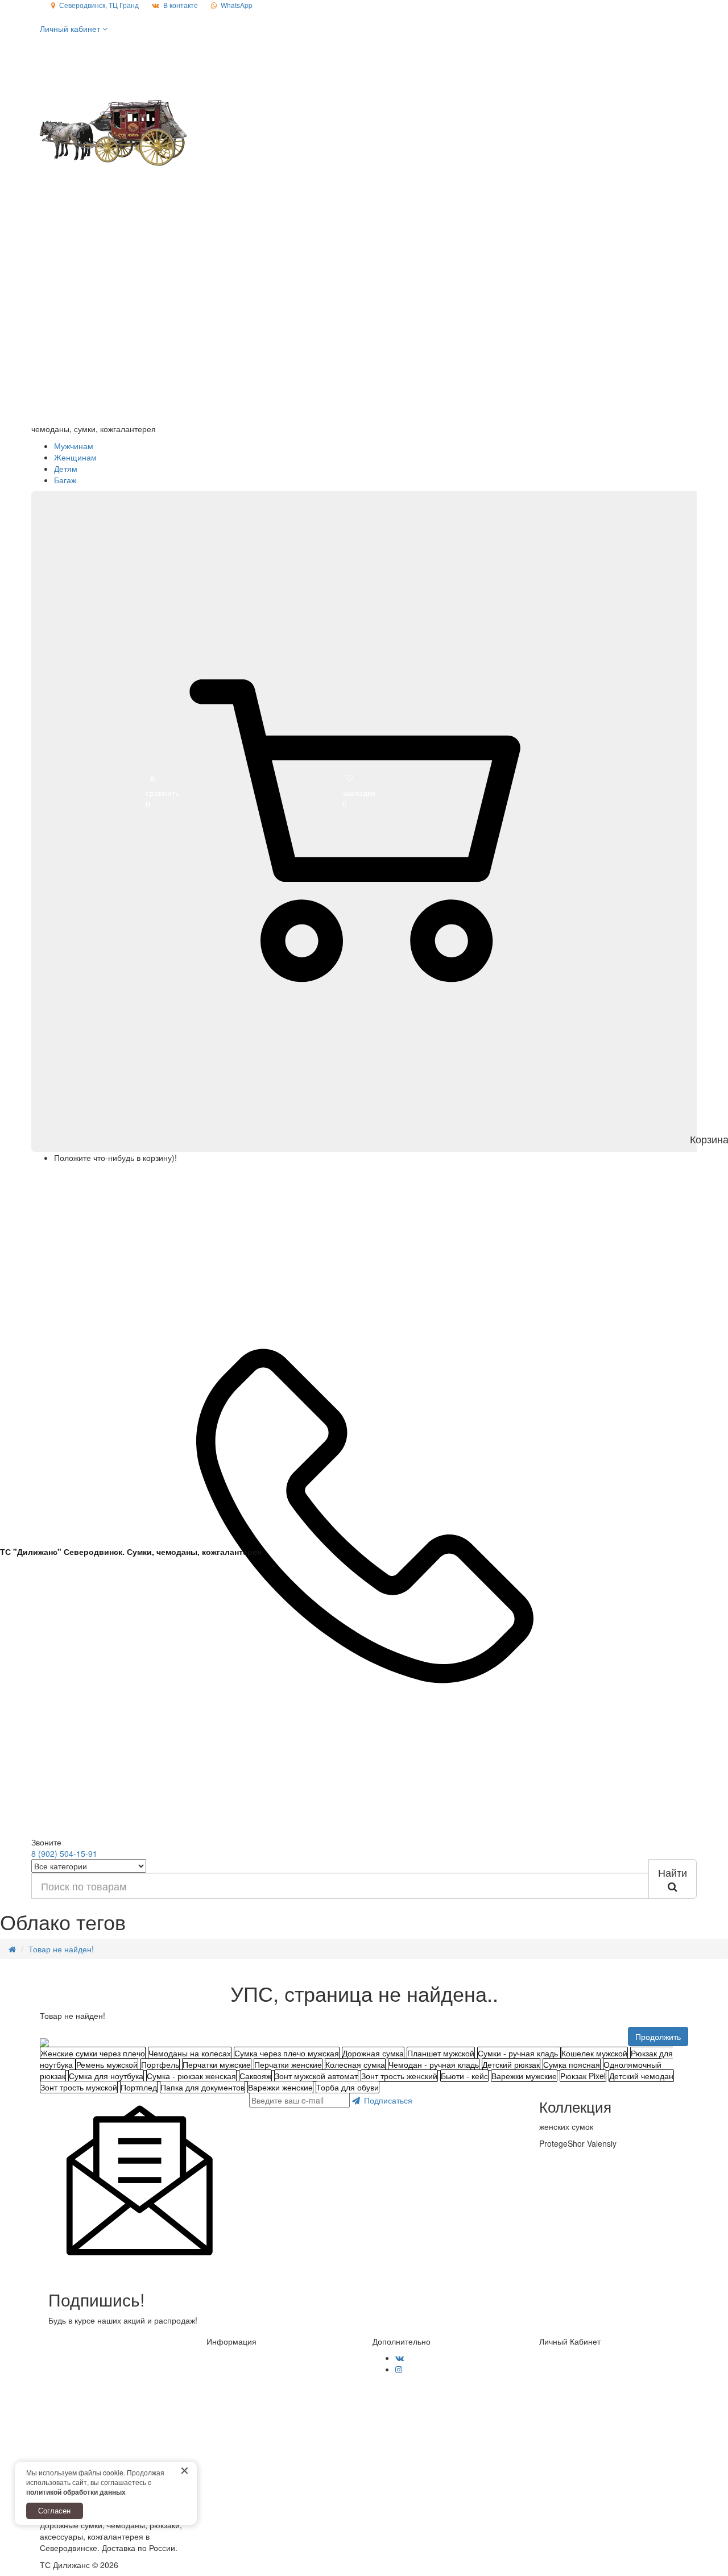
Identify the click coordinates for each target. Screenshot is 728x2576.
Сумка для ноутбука (106, 2076)
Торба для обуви (348, 2087)
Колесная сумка (355, 2064)
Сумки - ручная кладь (519, 2053)
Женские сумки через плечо (93, 2053)
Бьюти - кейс (464, 2076)
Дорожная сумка (373, 2053)
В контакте (181, 5)
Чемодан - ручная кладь (434, 2064)
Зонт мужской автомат (316, 2076)
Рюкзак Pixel (583, 2076)
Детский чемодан (641, 2076)
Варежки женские (280, 2087)
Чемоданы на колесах (190, 2053)
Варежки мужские (524, 2076)
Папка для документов (202, 2087)
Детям (66, 468)
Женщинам (75, 457)
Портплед (139, 2087)
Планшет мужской (441, 2053)
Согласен (54, 2510)
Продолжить (658, 2036)
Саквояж (255, 2076)
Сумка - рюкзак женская (191, 2076)
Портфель (160, 2064)
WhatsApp (237, 5)
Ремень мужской (107, 2064)
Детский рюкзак (511, 2064)
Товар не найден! (61, 1949)
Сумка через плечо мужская (287, 2053)
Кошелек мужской (594, 2053)
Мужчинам (74, 446)
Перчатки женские (288, 2064)
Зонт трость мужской (79, 2087)
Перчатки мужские (217, 2064)
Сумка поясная (572, 2064)
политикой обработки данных (76, 2492)
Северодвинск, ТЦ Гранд (99, 5)
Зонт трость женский (399, 2076)
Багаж (65, 480)
